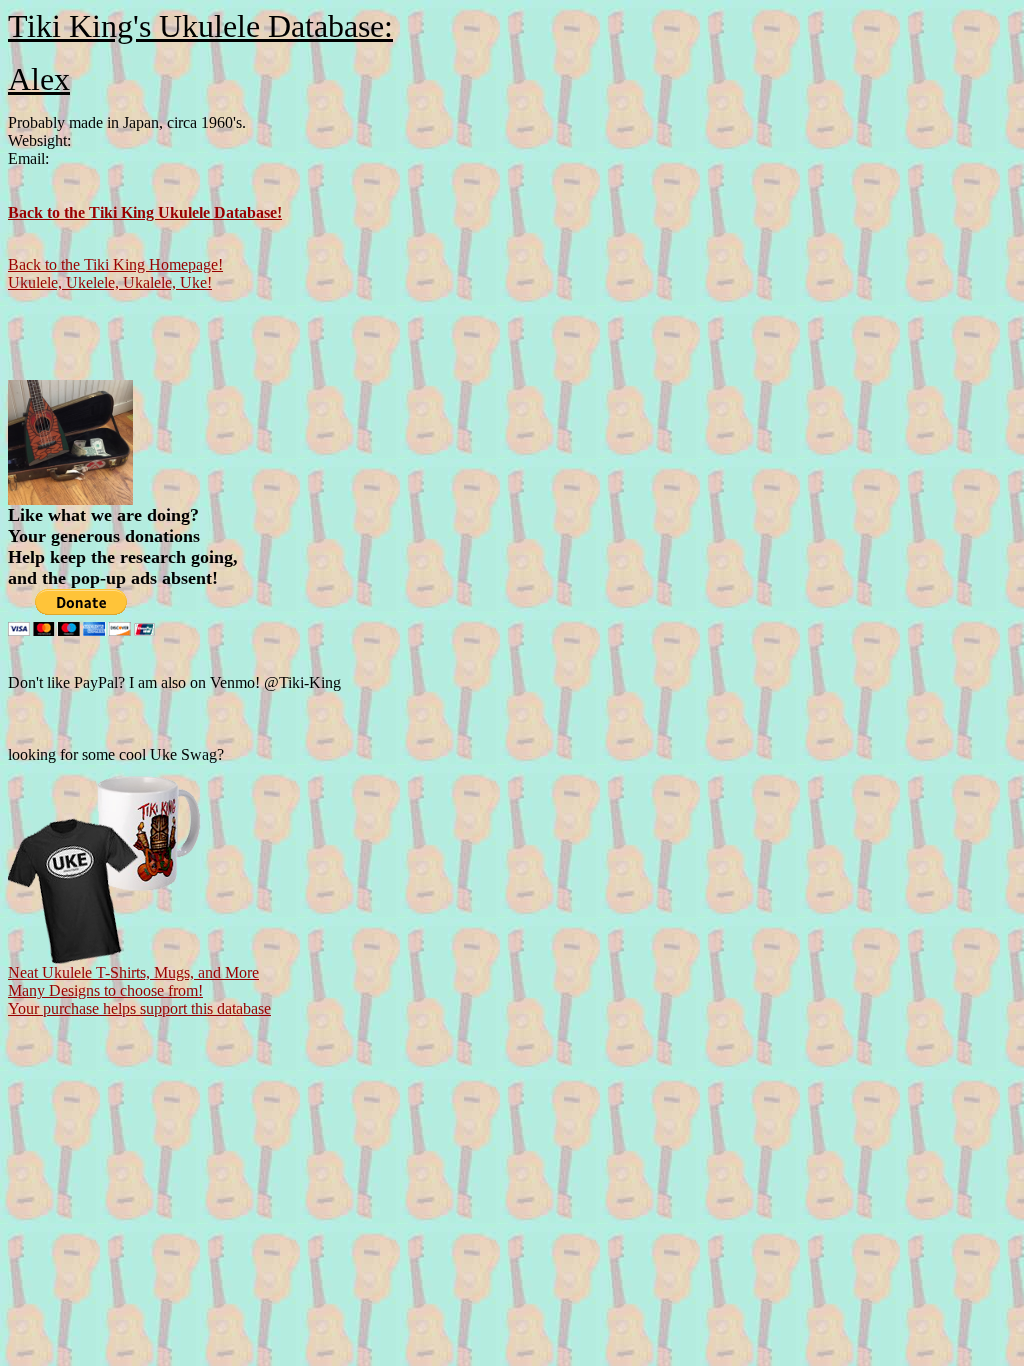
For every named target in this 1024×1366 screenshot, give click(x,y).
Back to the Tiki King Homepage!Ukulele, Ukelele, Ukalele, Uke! (115, 273)
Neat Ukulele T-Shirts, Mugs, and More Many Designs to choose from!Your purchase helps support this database (139, 990)
